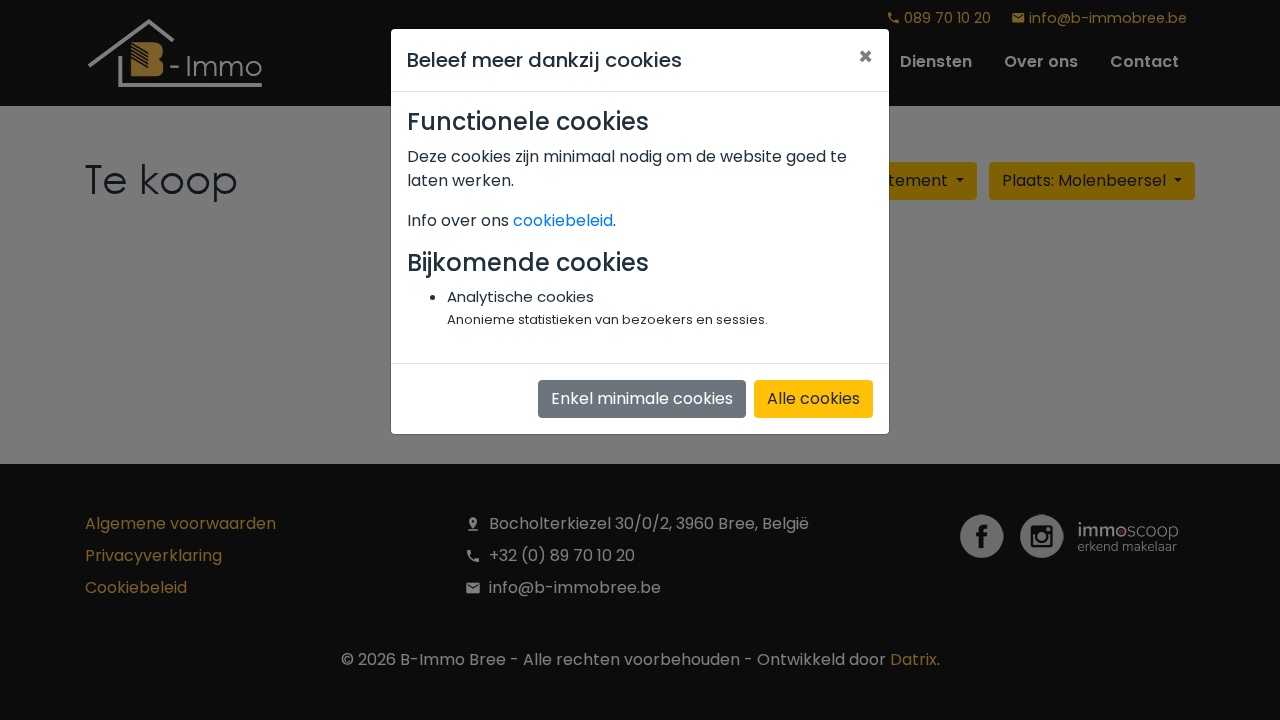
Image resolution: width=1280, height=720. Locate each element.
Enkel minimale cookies (642, 398)
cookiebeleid (563, 220)
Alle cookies (813, 398)
